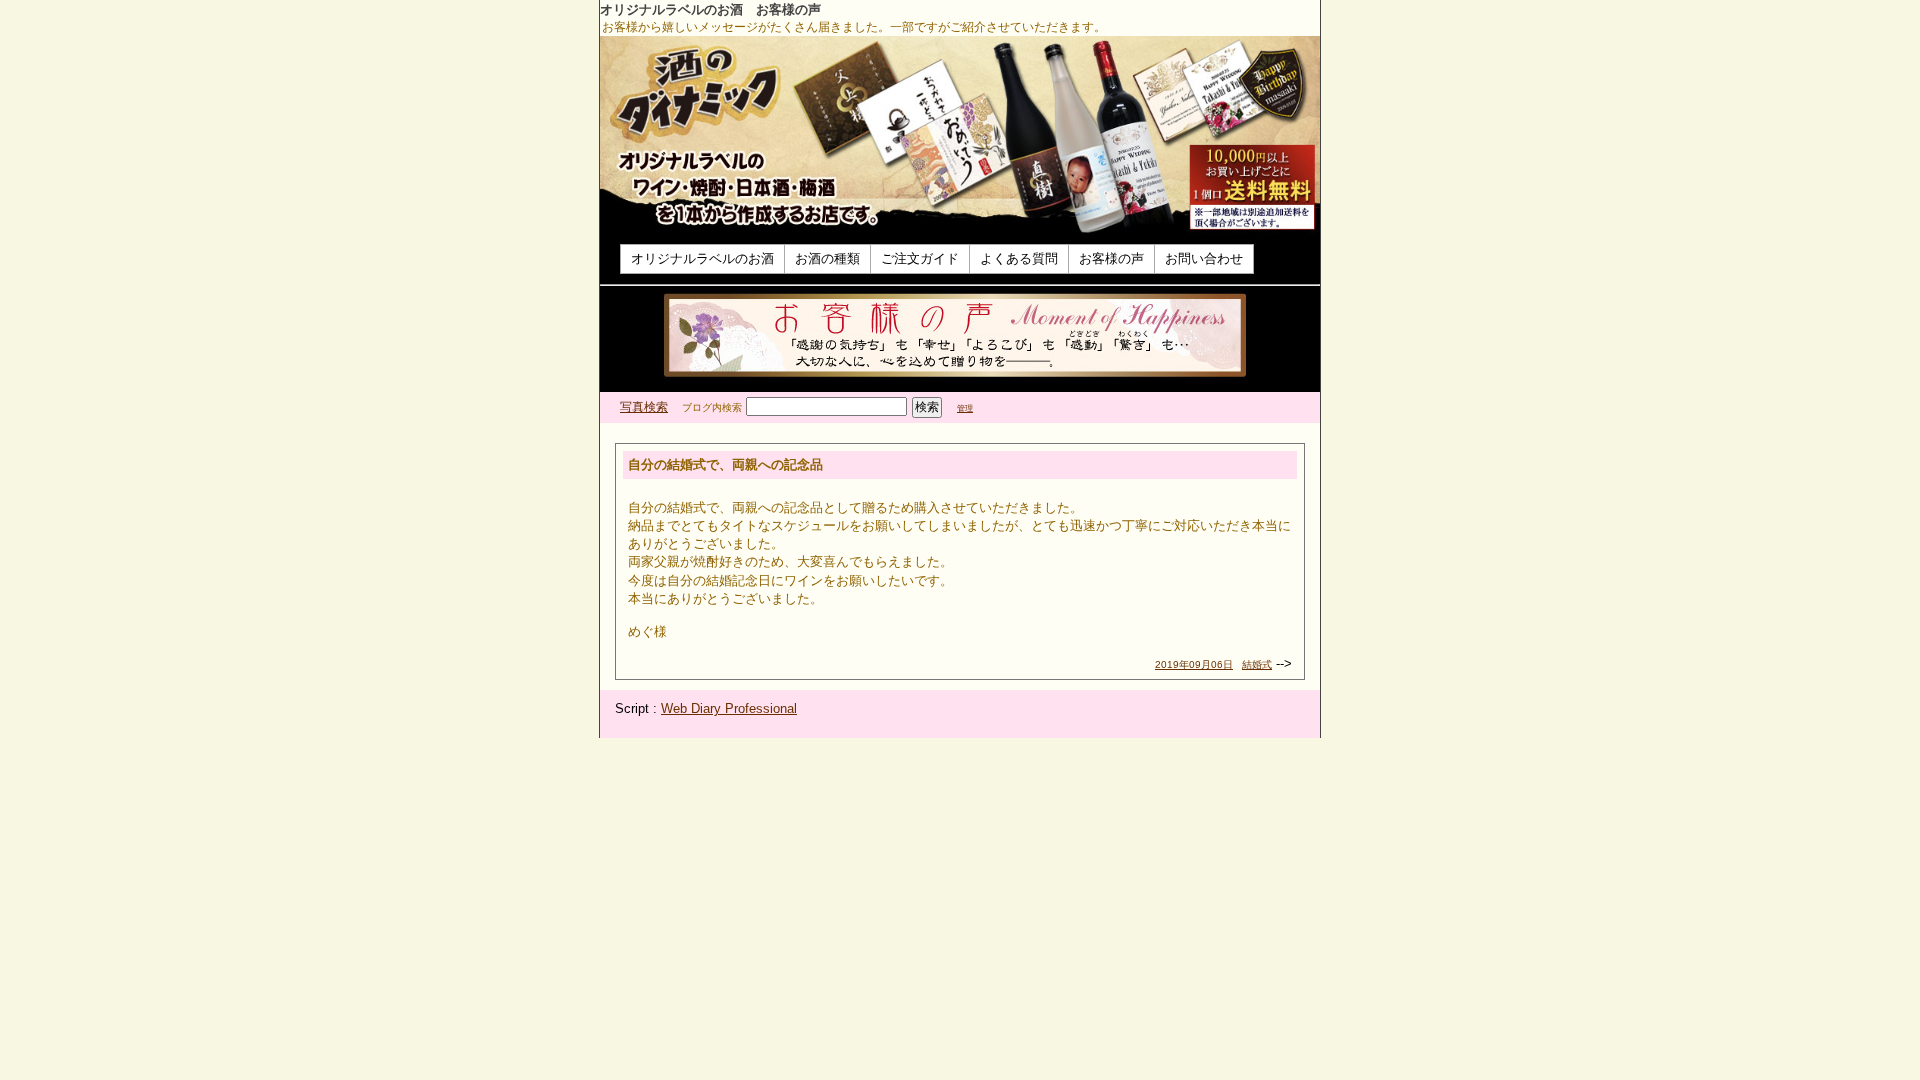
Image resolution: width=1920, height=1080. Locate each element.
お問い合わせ (1204, 258)
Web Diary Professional (729, 708)
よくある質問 (1019, 258)
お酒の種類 (827, 258)
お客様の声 (1111, 258)
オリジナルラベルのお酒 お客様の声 (710, 9)
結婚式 (1257, 664)
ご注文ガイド (920, 258)
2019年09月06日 (1194, 664)
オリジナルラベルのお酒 (702, 258)
